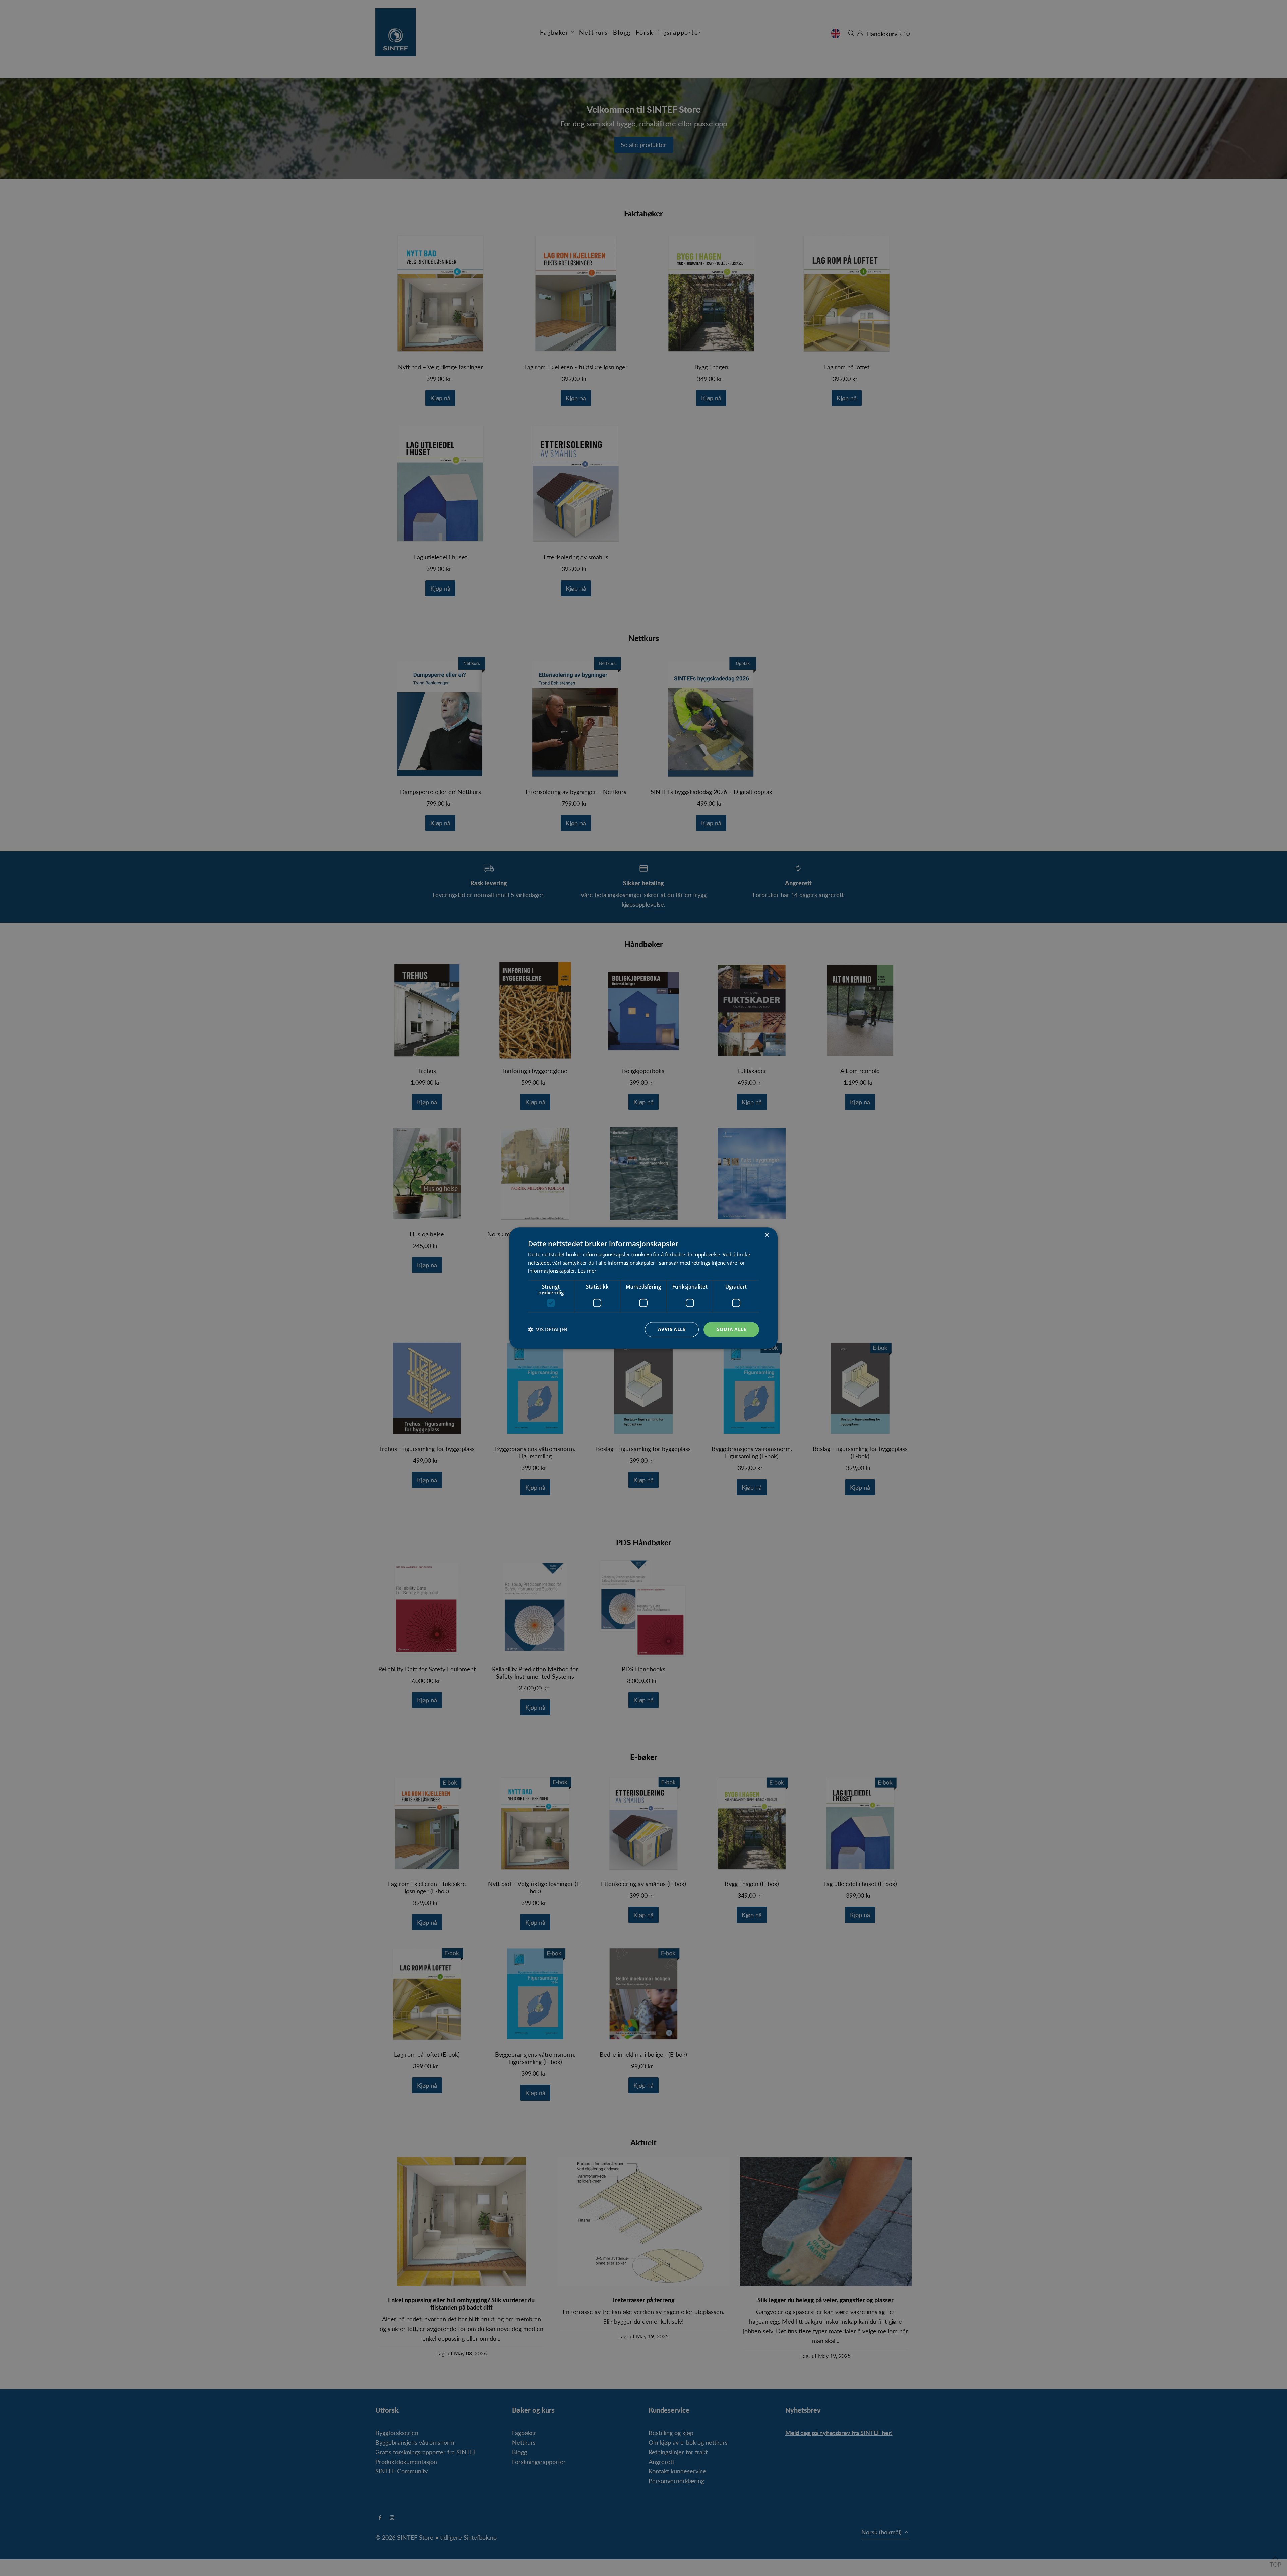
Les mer (587, 1271)
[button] (548, 1330)
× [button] (767, 1235)
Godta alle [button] (731, 1329)
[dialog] (643, 1288)
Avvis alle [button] (672, 1329)
